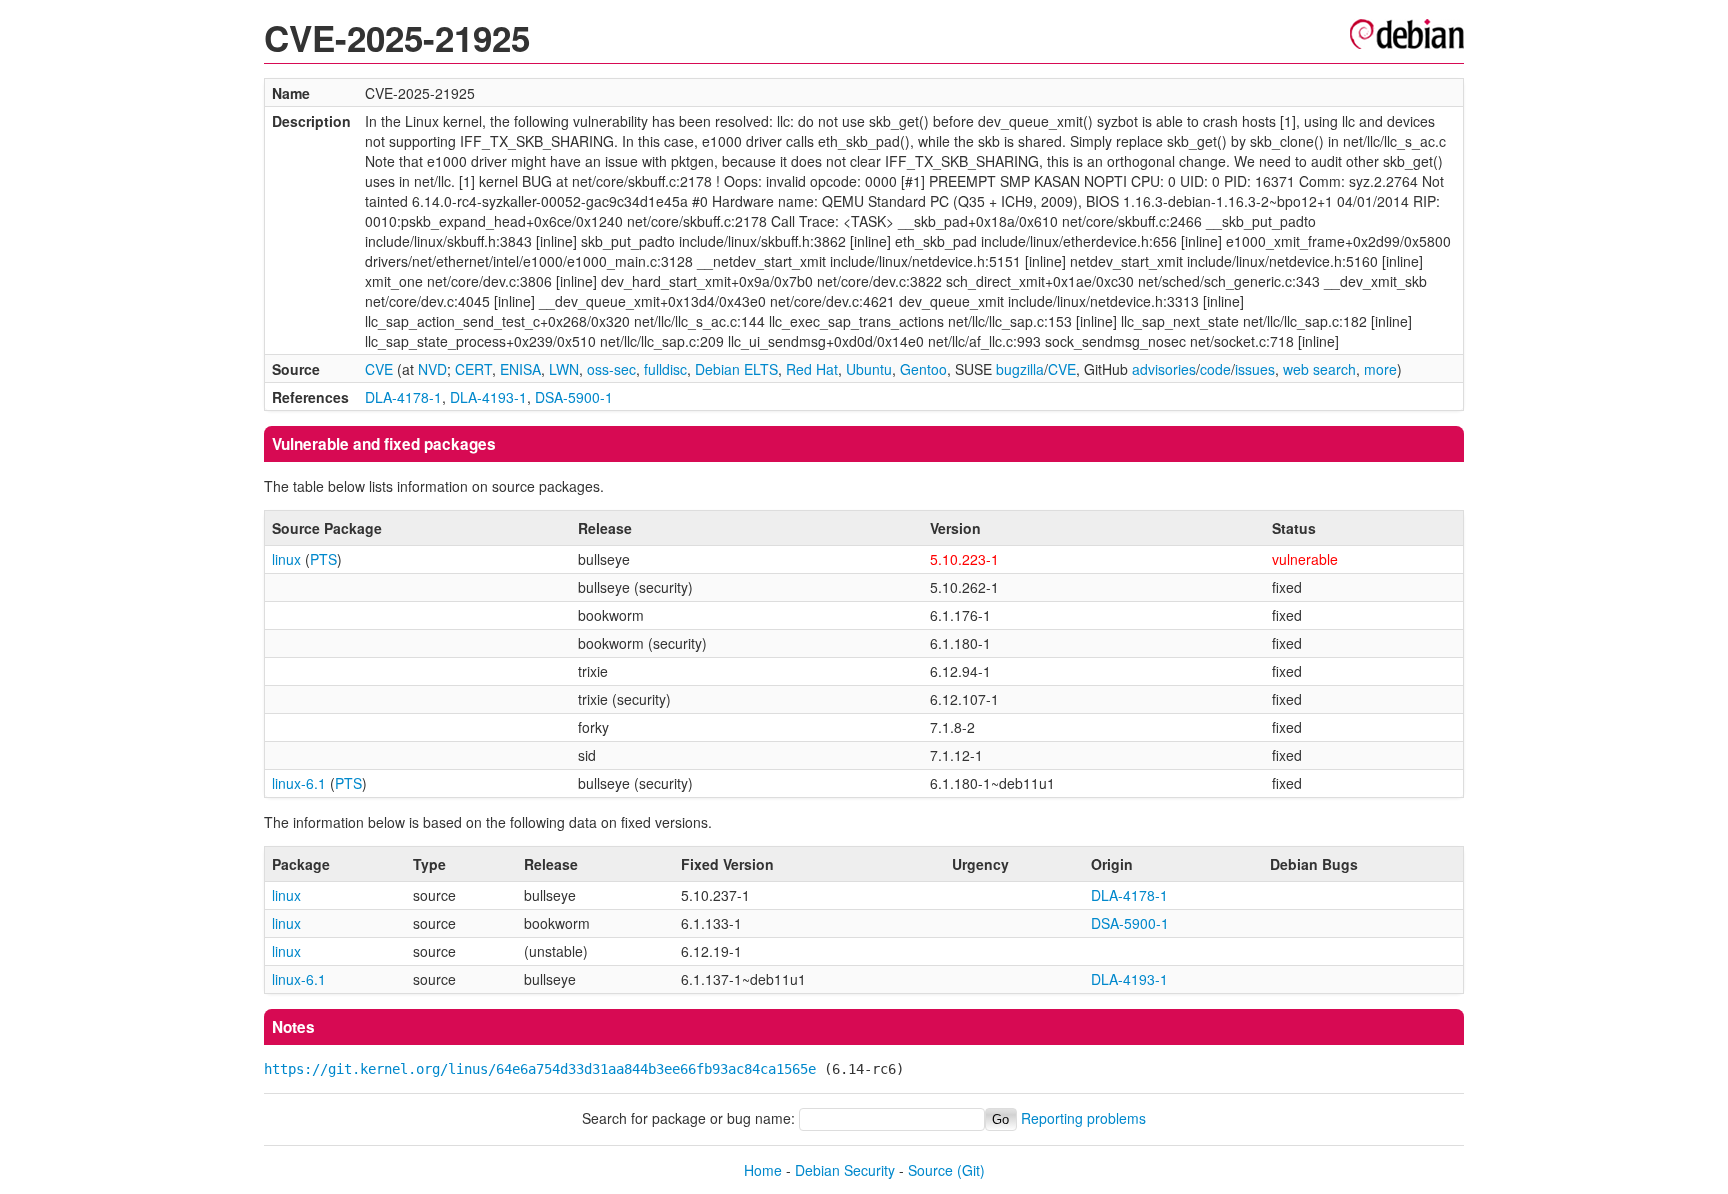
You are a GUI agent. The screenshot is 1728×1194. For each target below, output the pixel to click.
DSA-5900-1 (574, 397)
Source (930, 1170)
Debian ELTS (736, 369)
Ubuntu (869, 369)
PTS (323, 559)
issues (1255, 369)
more (1380, 369)
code (1215, 369)
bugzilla (1020, 369)
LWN (564, 369)
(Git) (971, 1170)
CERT (473, 369)
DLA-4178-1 (403, 397)
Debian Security (845, 1170)
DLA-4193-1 (488, 397)
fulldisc (665, 369)
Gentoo (923, 369)
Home (763, 1170)
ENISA (520, 369)
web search (1319, 369)
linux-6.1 (299, 783)
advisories (1164, 369)
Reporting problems (1083, 1118)
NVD (432, 369)
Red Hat (812, 369)
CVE (379, 369)
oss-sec (611, 369)
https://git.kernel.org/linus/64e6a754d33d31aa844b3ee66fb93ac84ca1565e (540, 1069)
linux (286, 559)
